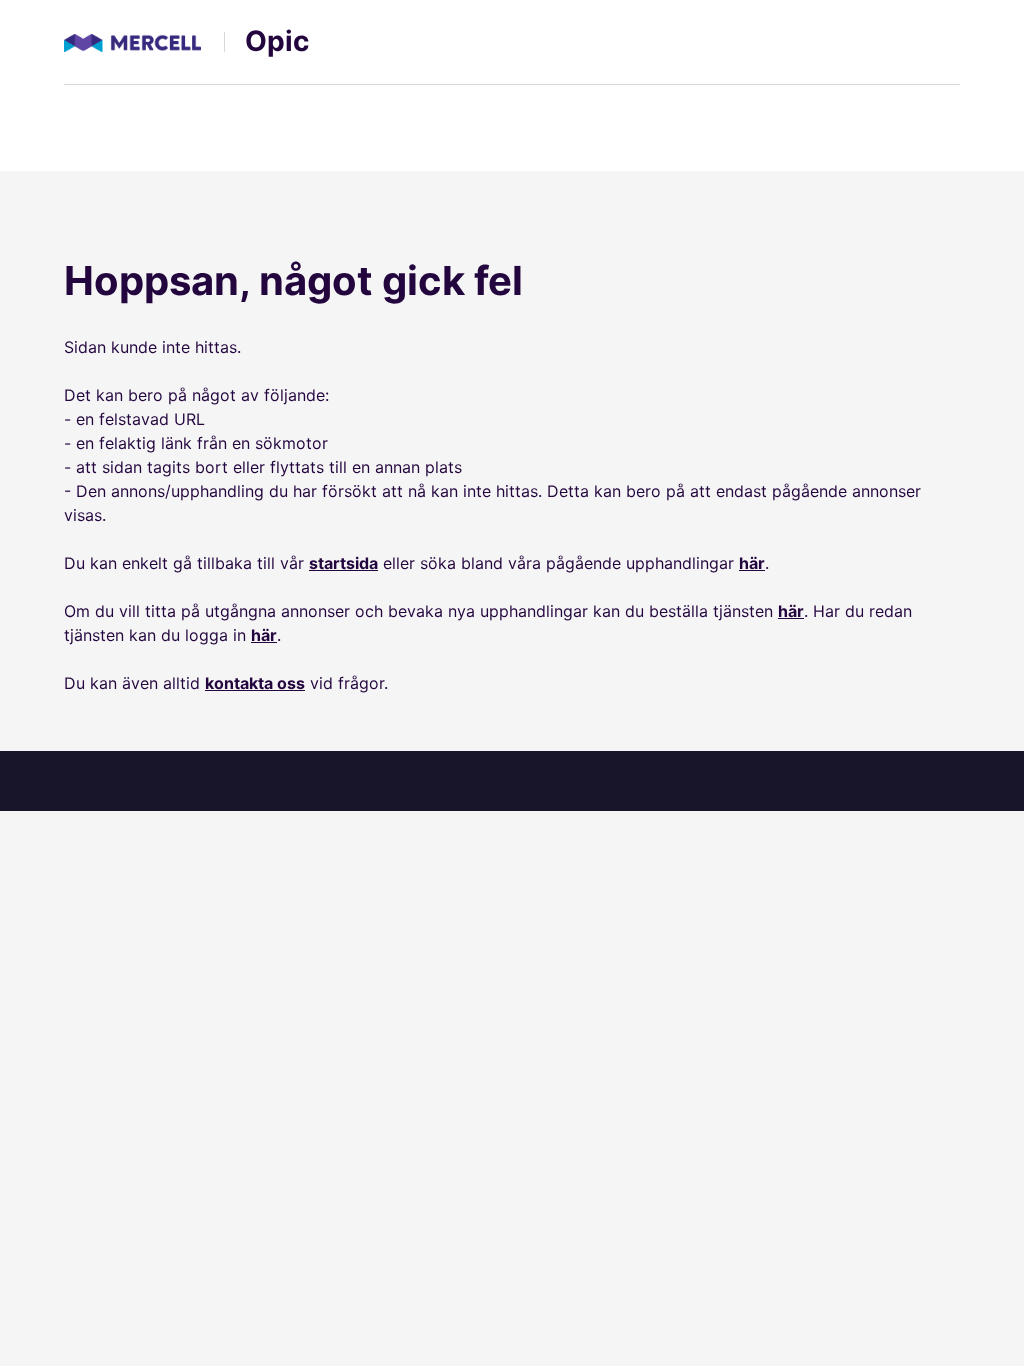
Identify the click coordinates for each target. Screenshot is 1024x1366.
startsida (343, 563)
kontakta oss (255, 683)
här (752, 563)
